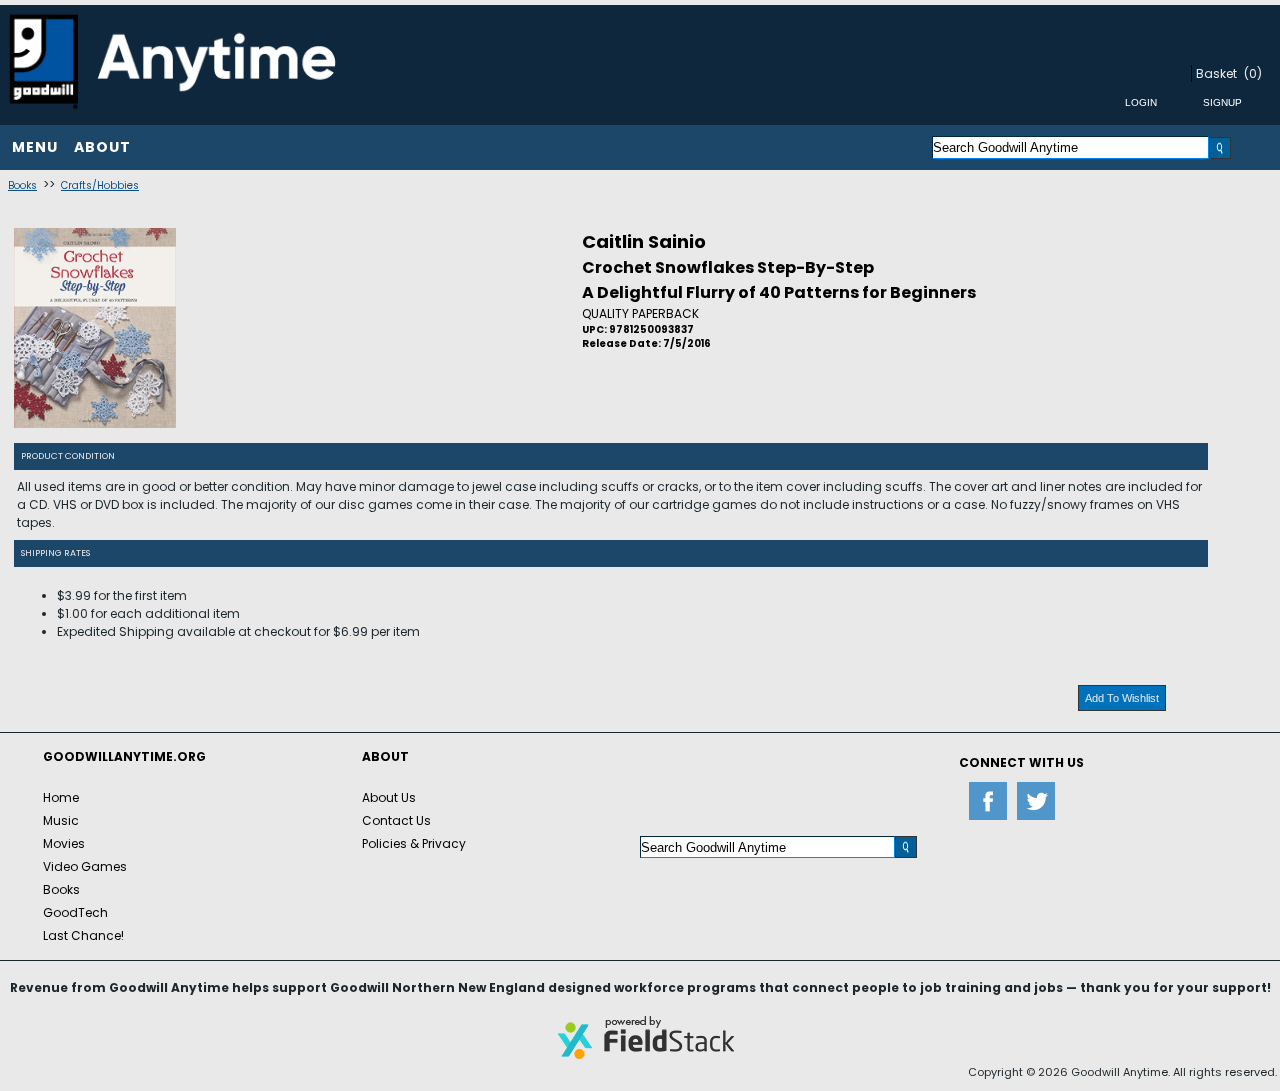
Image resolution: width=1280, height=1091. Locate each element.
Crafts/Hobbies (100, 185)
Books (22, 185)
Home (61, 797)
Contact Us (396, 820)
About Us (389, 797)
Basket (1216, 73)
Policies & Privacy (414, 843)
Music (61, 820)
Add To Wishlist (1122, 698)
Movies (64, 843)
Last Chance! (83, 935)
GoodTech (75, 912)
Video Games (85, 866)
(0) (1253, 73)
